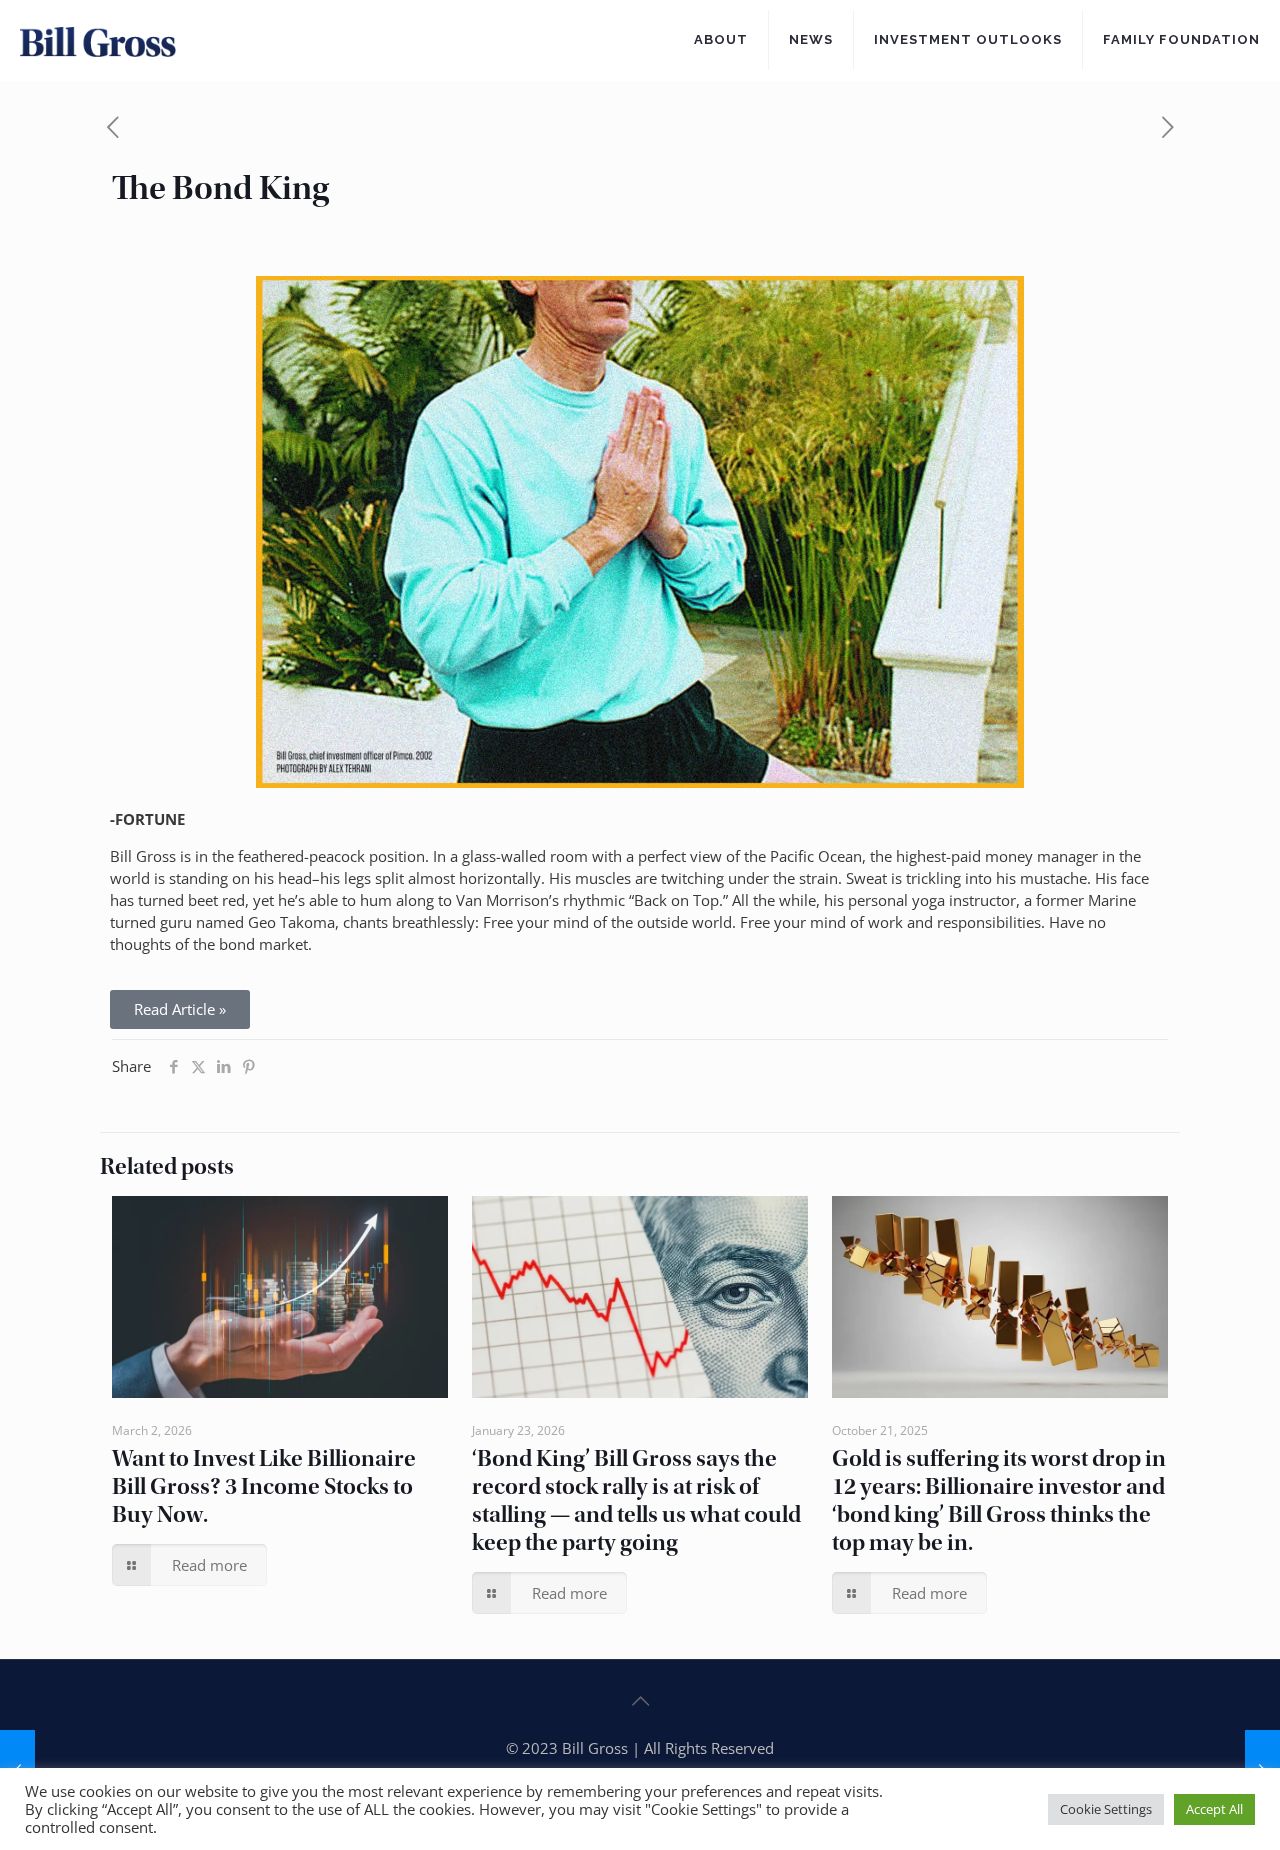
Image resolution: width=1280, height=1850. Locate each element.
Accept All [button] (1214, 1809)
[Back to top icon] (640, 1701)
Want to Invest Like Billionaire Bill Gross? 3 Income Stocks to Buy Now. (264, 1486)
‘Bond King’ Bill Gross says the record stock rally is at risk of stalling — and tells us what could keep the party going (636, 1500)
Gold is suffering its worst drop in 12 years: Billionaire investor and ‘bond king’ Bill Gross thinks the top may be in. (999, 1500)
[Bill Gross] (98, 40)
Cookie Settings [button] (1106, 1809)
